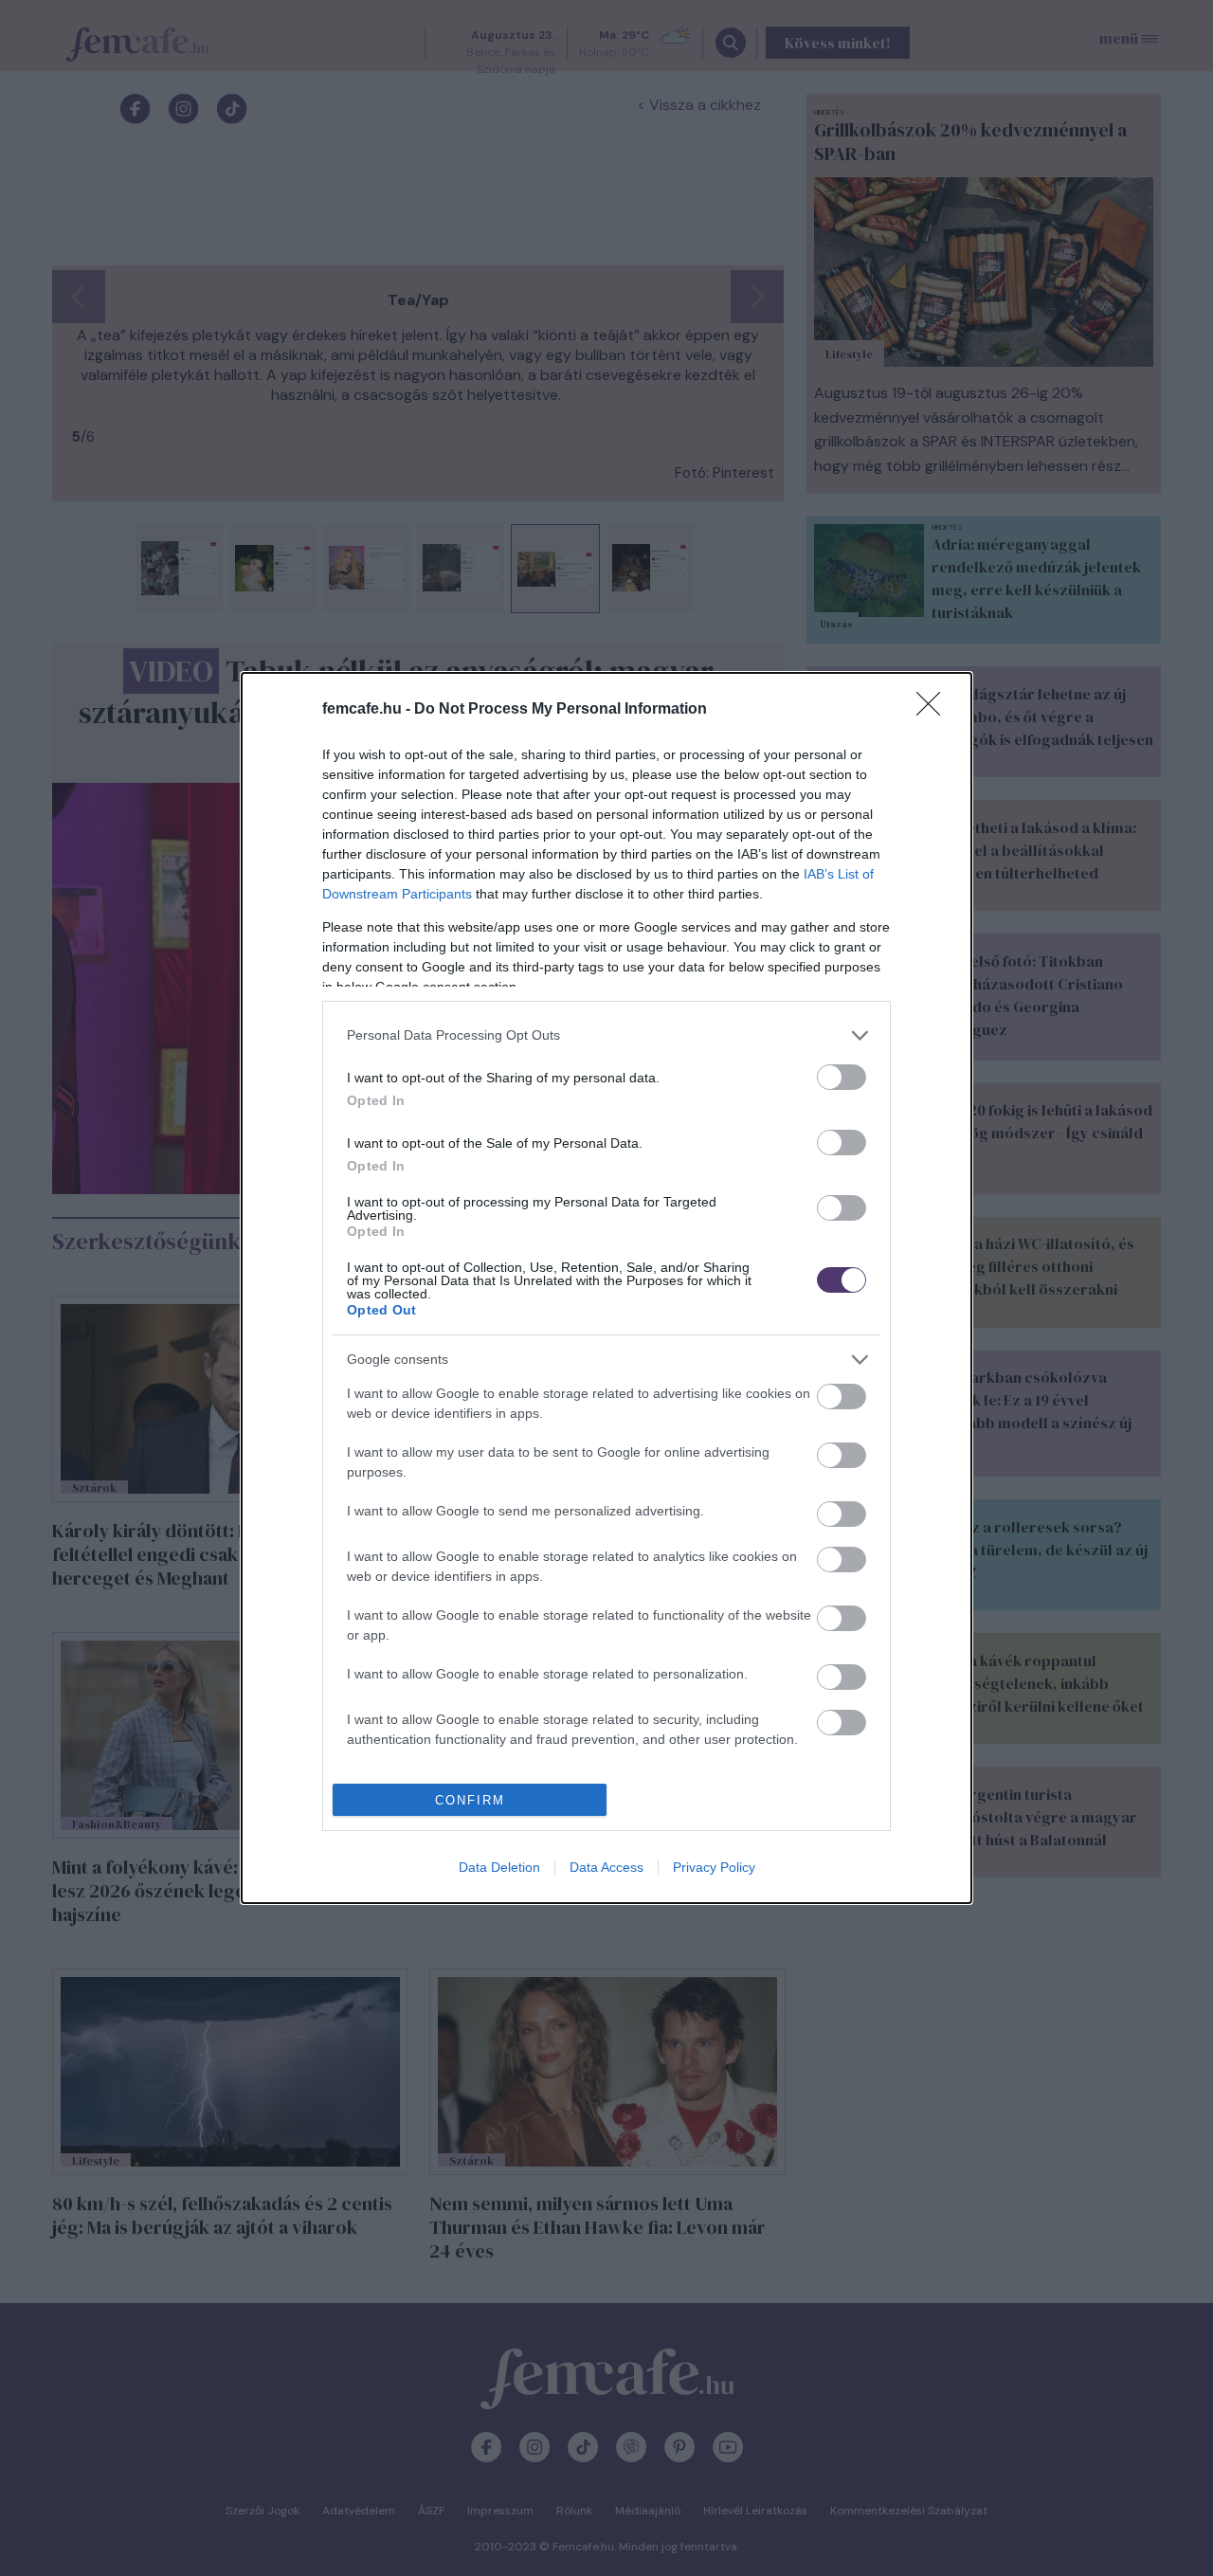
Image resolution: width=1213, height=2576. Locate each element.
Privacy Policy (714, 1867)
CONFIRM (470, 1800)
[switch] (842, 1077)
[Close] (934, 710)
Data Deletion (499, 1867)
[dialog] (606, 1288)
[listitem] (606, 1035)
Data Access (606, 1867)
